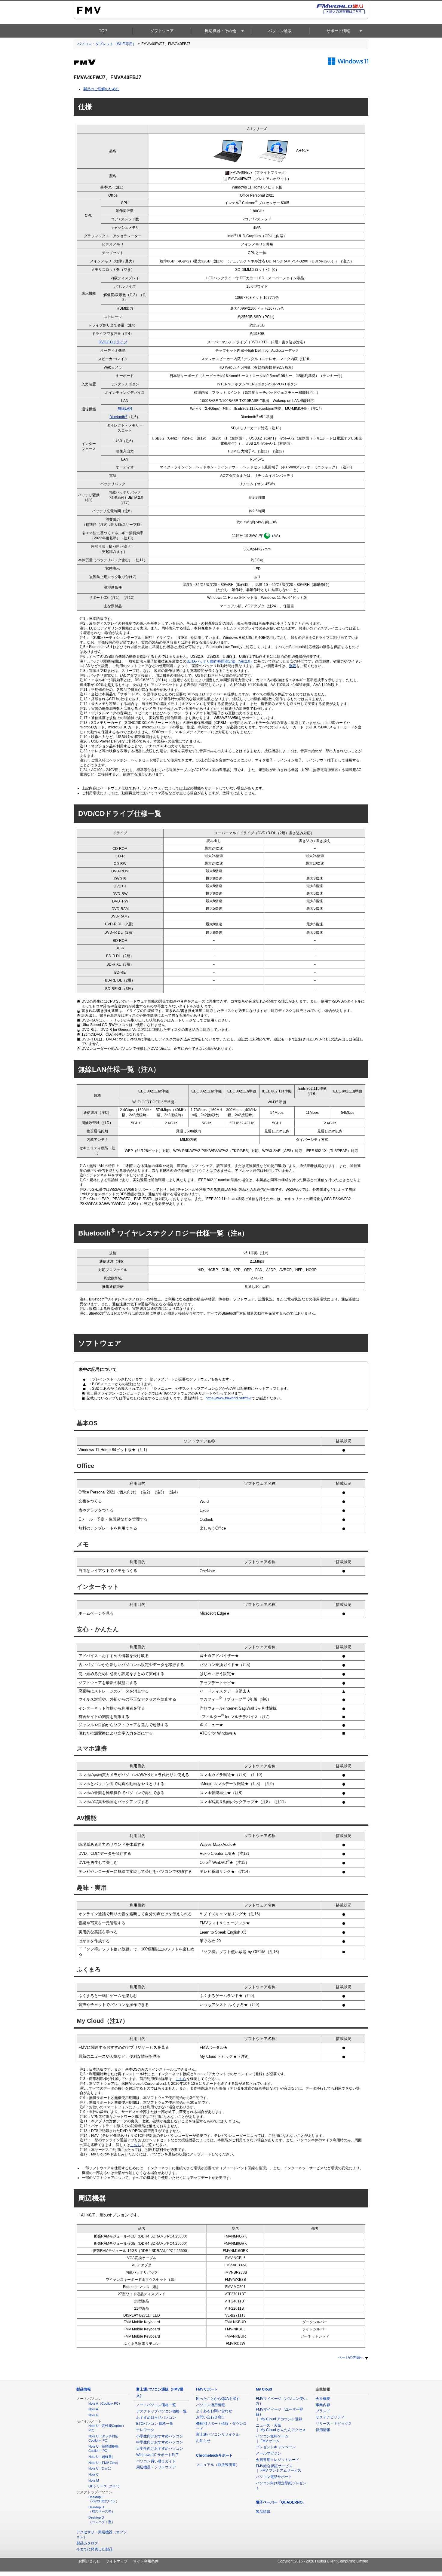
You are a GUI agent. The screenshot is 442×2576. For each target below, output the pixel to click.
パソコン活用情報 (210, 2405)
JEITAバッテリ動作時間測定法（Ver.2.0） (220, 661)
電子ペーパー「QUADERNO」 (281, 2502)
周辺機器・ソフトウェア (156, 2467)
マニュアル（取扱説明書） (218, 2465)
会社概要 (323, 2399)
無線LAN (125, 409)
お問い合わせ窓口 (210, 2417)
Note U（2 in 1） (101, 2468)
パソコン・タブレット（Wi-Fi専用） (107, 44)
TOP (103, 31)
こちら (181, 2079)
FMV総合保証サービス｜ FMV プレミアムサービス (279, 2468)
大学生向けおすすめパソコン (160, 2449)
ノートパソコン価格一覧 (156, 2405)
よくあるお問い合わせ (214, 2411)
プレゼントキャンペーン (276, 2447)
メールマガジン (269, 2453)
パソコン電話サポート (274, 2477)
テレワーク (145, 2430)
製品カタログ (87, 2543)
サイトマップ (117, 2561)
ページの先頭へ (351, 2357)
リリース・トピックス (334, 2424)
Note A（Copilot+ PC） (105, 2403)
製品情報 (84, 2389)
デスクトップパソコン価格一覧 (161, 2411)
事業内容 (323, 2405)
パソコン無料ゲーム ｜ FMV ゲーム (274, 2439)
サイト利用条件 (146, 2561)
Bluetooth (118, 417)
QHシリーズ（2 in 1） (105, 2486)
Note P (93, 2415)
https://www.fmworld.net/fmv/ (229, 1398)
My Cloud (264, 2389)
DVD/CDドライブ (113, 342)
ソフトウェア (162, 31)
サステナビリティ (330, 2417)
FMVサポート (207, 2389)
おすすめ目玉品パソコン (156, 2418)
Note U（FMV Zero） (104, 2463)
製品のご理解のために (101, 89)
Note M (94, 2480)
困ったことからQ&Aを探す (218, 2399)
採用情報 (323, 2430)
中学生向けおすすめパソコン (160, 2442)
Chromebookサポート (214, 2455)
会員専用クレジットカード (278, 2460)
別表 (293, 666)
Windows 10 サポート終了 (158, 2455)
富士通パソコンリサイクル (218, 2434)
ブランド (323, 2411)
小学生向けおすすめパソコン (160, 2436)
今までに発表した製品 (94, 2549)
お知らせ (203, 2441)
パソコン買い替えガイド (156, 2461)
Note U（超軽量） (102, 2457)
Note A (93, 2409)
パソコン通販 (280, 31)
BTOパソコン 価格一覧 (155, 2424)
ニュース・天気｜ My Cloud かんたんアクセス (281, 2428)
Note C (94, 2474)
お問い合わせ (89, 2561)
